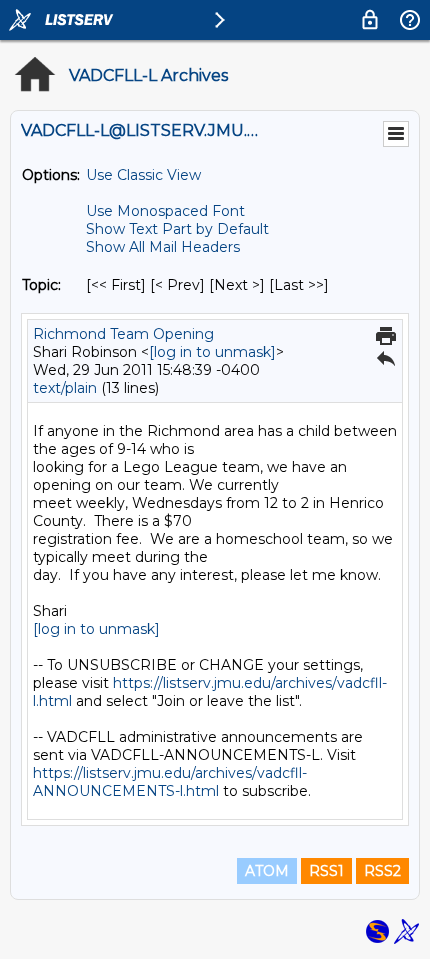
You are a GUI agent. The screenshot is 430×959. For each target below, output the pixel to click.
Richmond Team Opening (123, 334)
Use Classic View (143, 175)
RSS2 (382, 871)
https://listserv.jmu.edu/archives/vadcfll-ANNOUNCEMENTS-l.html (170, 782)
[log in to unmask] (212, 352)
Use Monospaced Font (165, 211)
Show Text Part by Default (177, 229)
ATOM (267, 871)
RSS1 (326, 871)
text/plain (65, 388)
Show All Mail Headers (163, 247)
